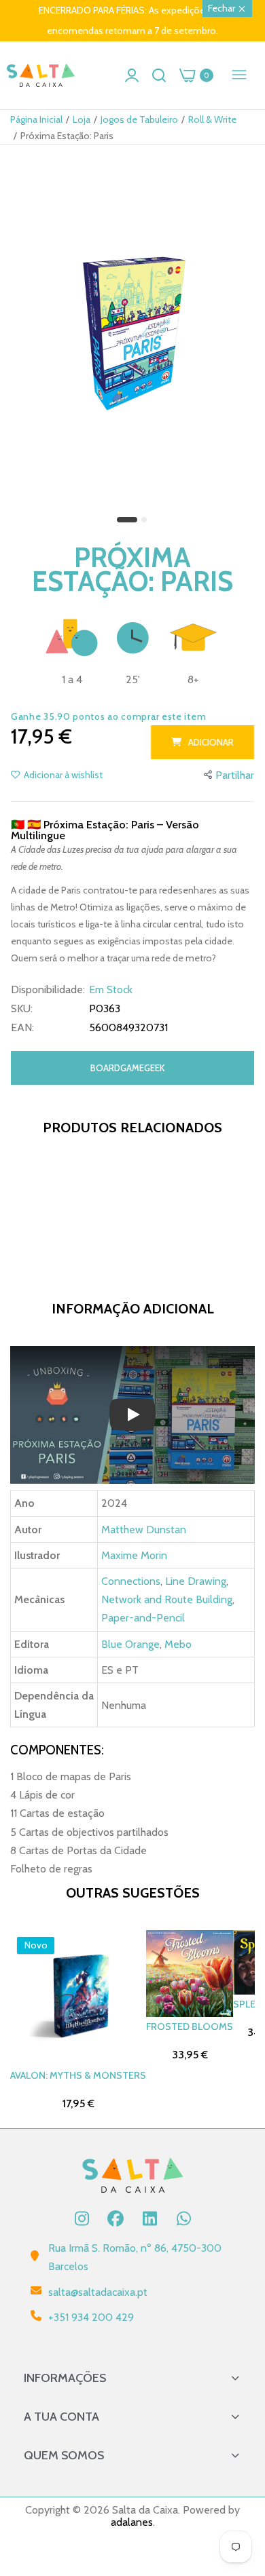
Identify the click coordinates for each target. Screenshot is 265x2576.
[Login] (132, 75)
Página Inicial (36, 119)
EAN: (22, 1028)
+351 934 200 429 (91, 2317)
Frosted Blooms (190, 2026)
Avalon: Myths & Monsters (78, 2075)
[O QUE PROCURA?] (159, 75)
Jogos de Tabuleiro (139, 119)
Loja (82, 119)
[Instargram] (82, 2218)
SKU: (22, 1009)
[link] (238, 2464)
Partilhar (235, 775)
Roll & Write (212, 119)
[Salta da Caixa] (41, 76)
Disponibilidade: (48, 990)
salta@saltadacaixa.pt (98, 2292)
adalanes (132, 2522)
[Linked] (149, 2218)
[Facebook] (116, 2218)
